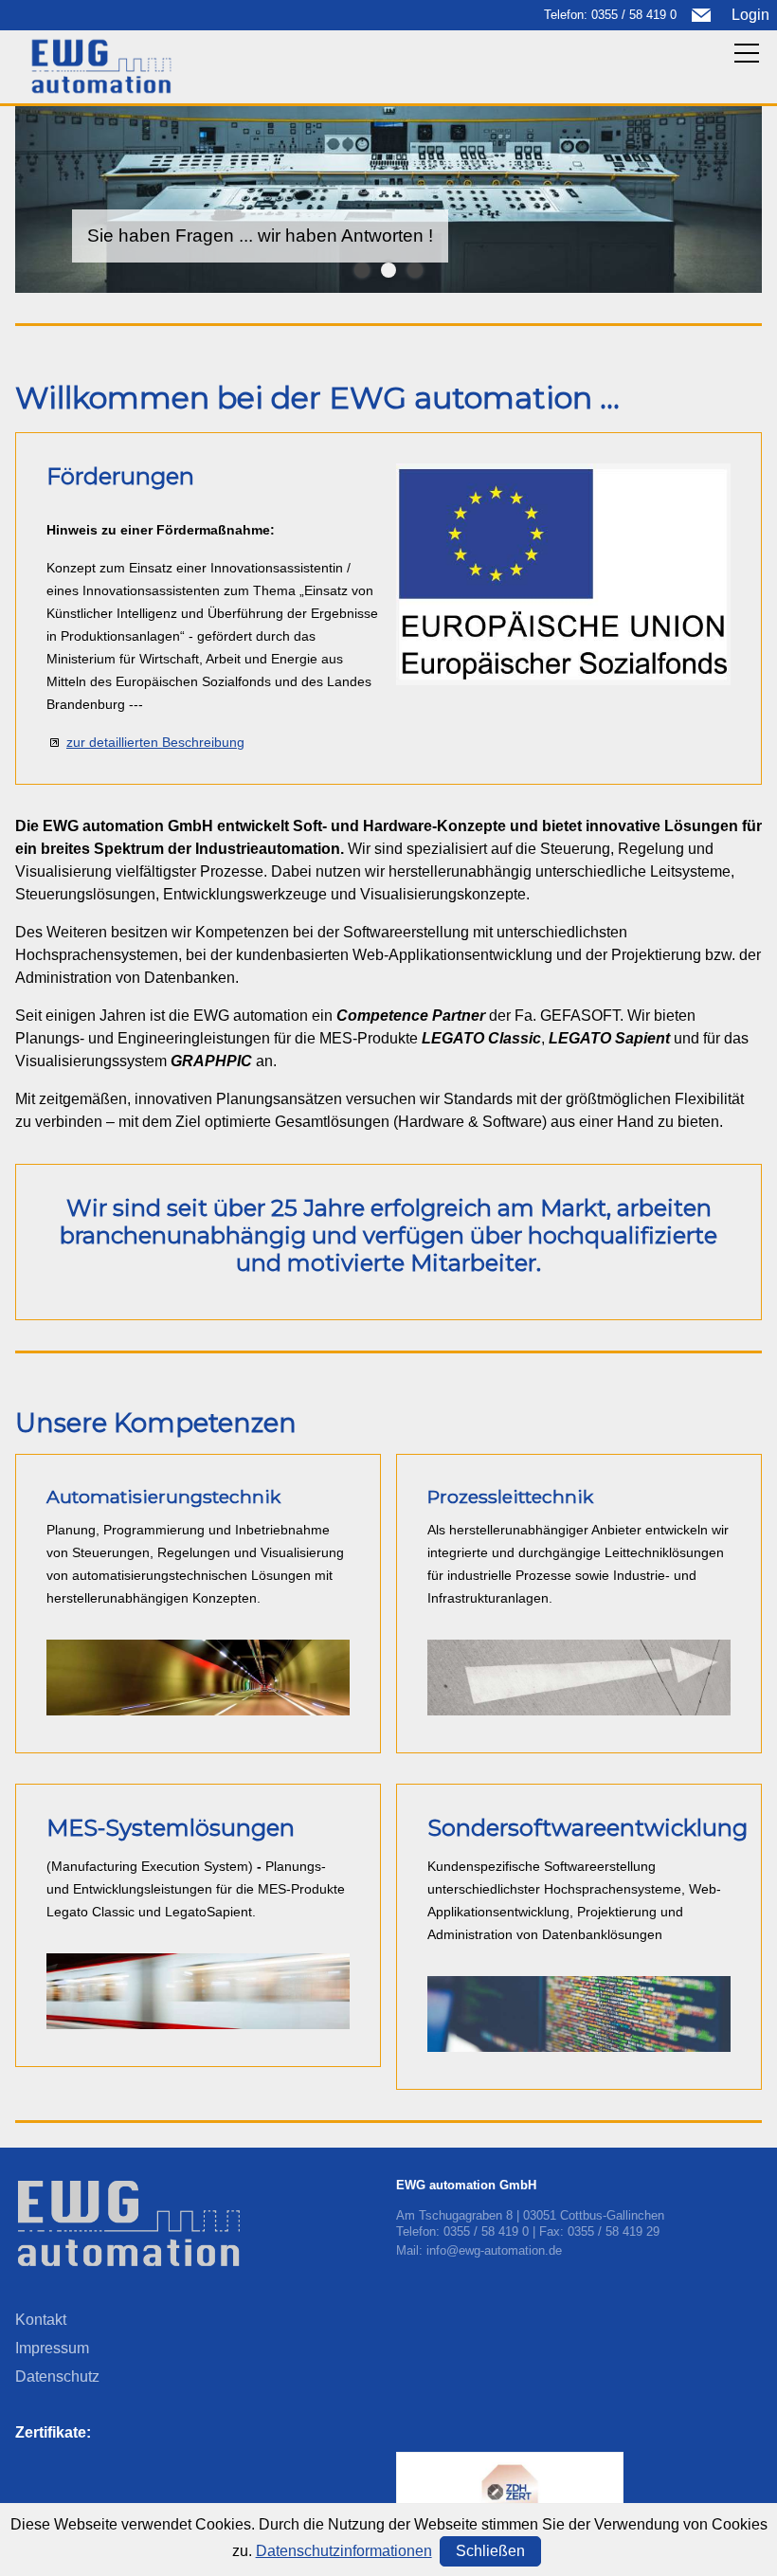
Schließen (490, 2551)
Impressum (52, 2348)
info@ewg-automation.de (494, 2250)
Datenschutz (57, 2376)
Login (750, 15)
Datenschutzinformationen (344, 2551)
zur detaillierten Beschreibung (155, 742)
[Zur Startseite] (101, 66)
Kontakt (41, 2320)
